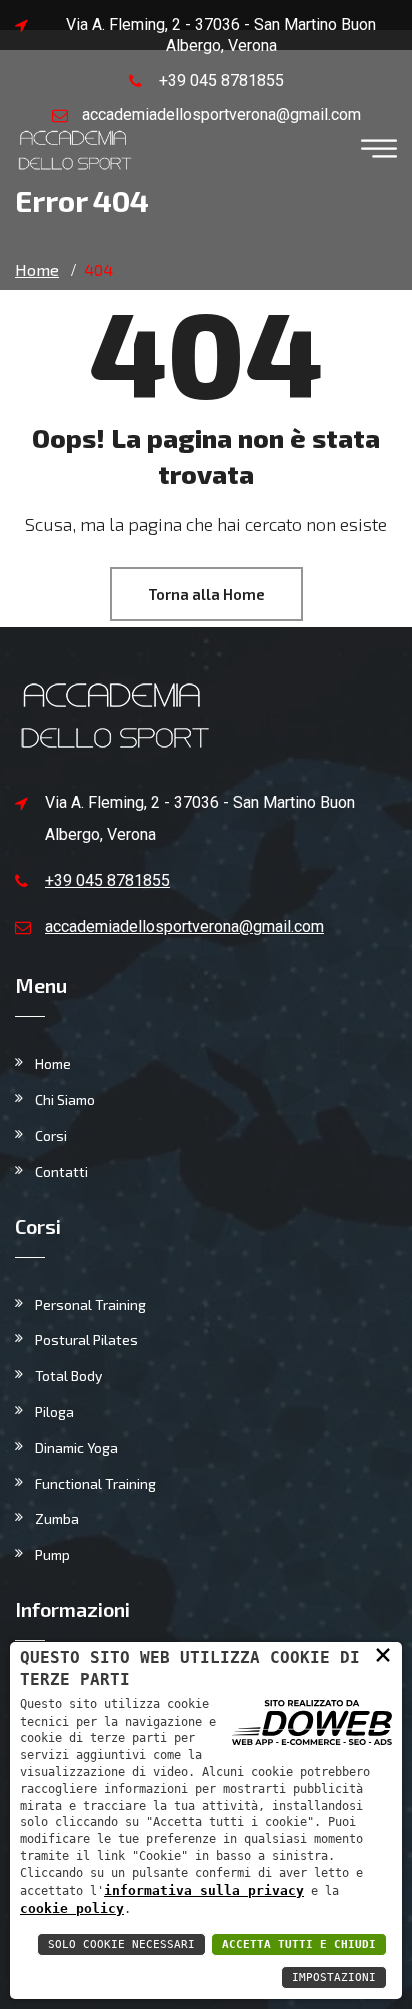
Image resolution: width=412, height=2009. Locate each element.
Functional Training (95, 1483)
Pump (52, 1554)
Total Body (68, 1375)
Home (53, 1063)
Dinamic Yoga (76, 1447)
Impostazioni (334, 1977)
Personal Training (90, 1304)
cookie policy (72, 1908)
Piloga (54, 1411)
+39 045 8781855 (221, 80)
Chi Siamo (65, 1099)
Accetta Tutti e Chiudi (299, 1944)
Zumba (57, 1518)
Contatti (61, 1171)
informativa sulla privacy (204, 1890)
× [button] (383, 1654)
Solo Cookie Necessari (121, 1944)
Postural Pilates (86, 1339)
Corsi (51, 1135)
